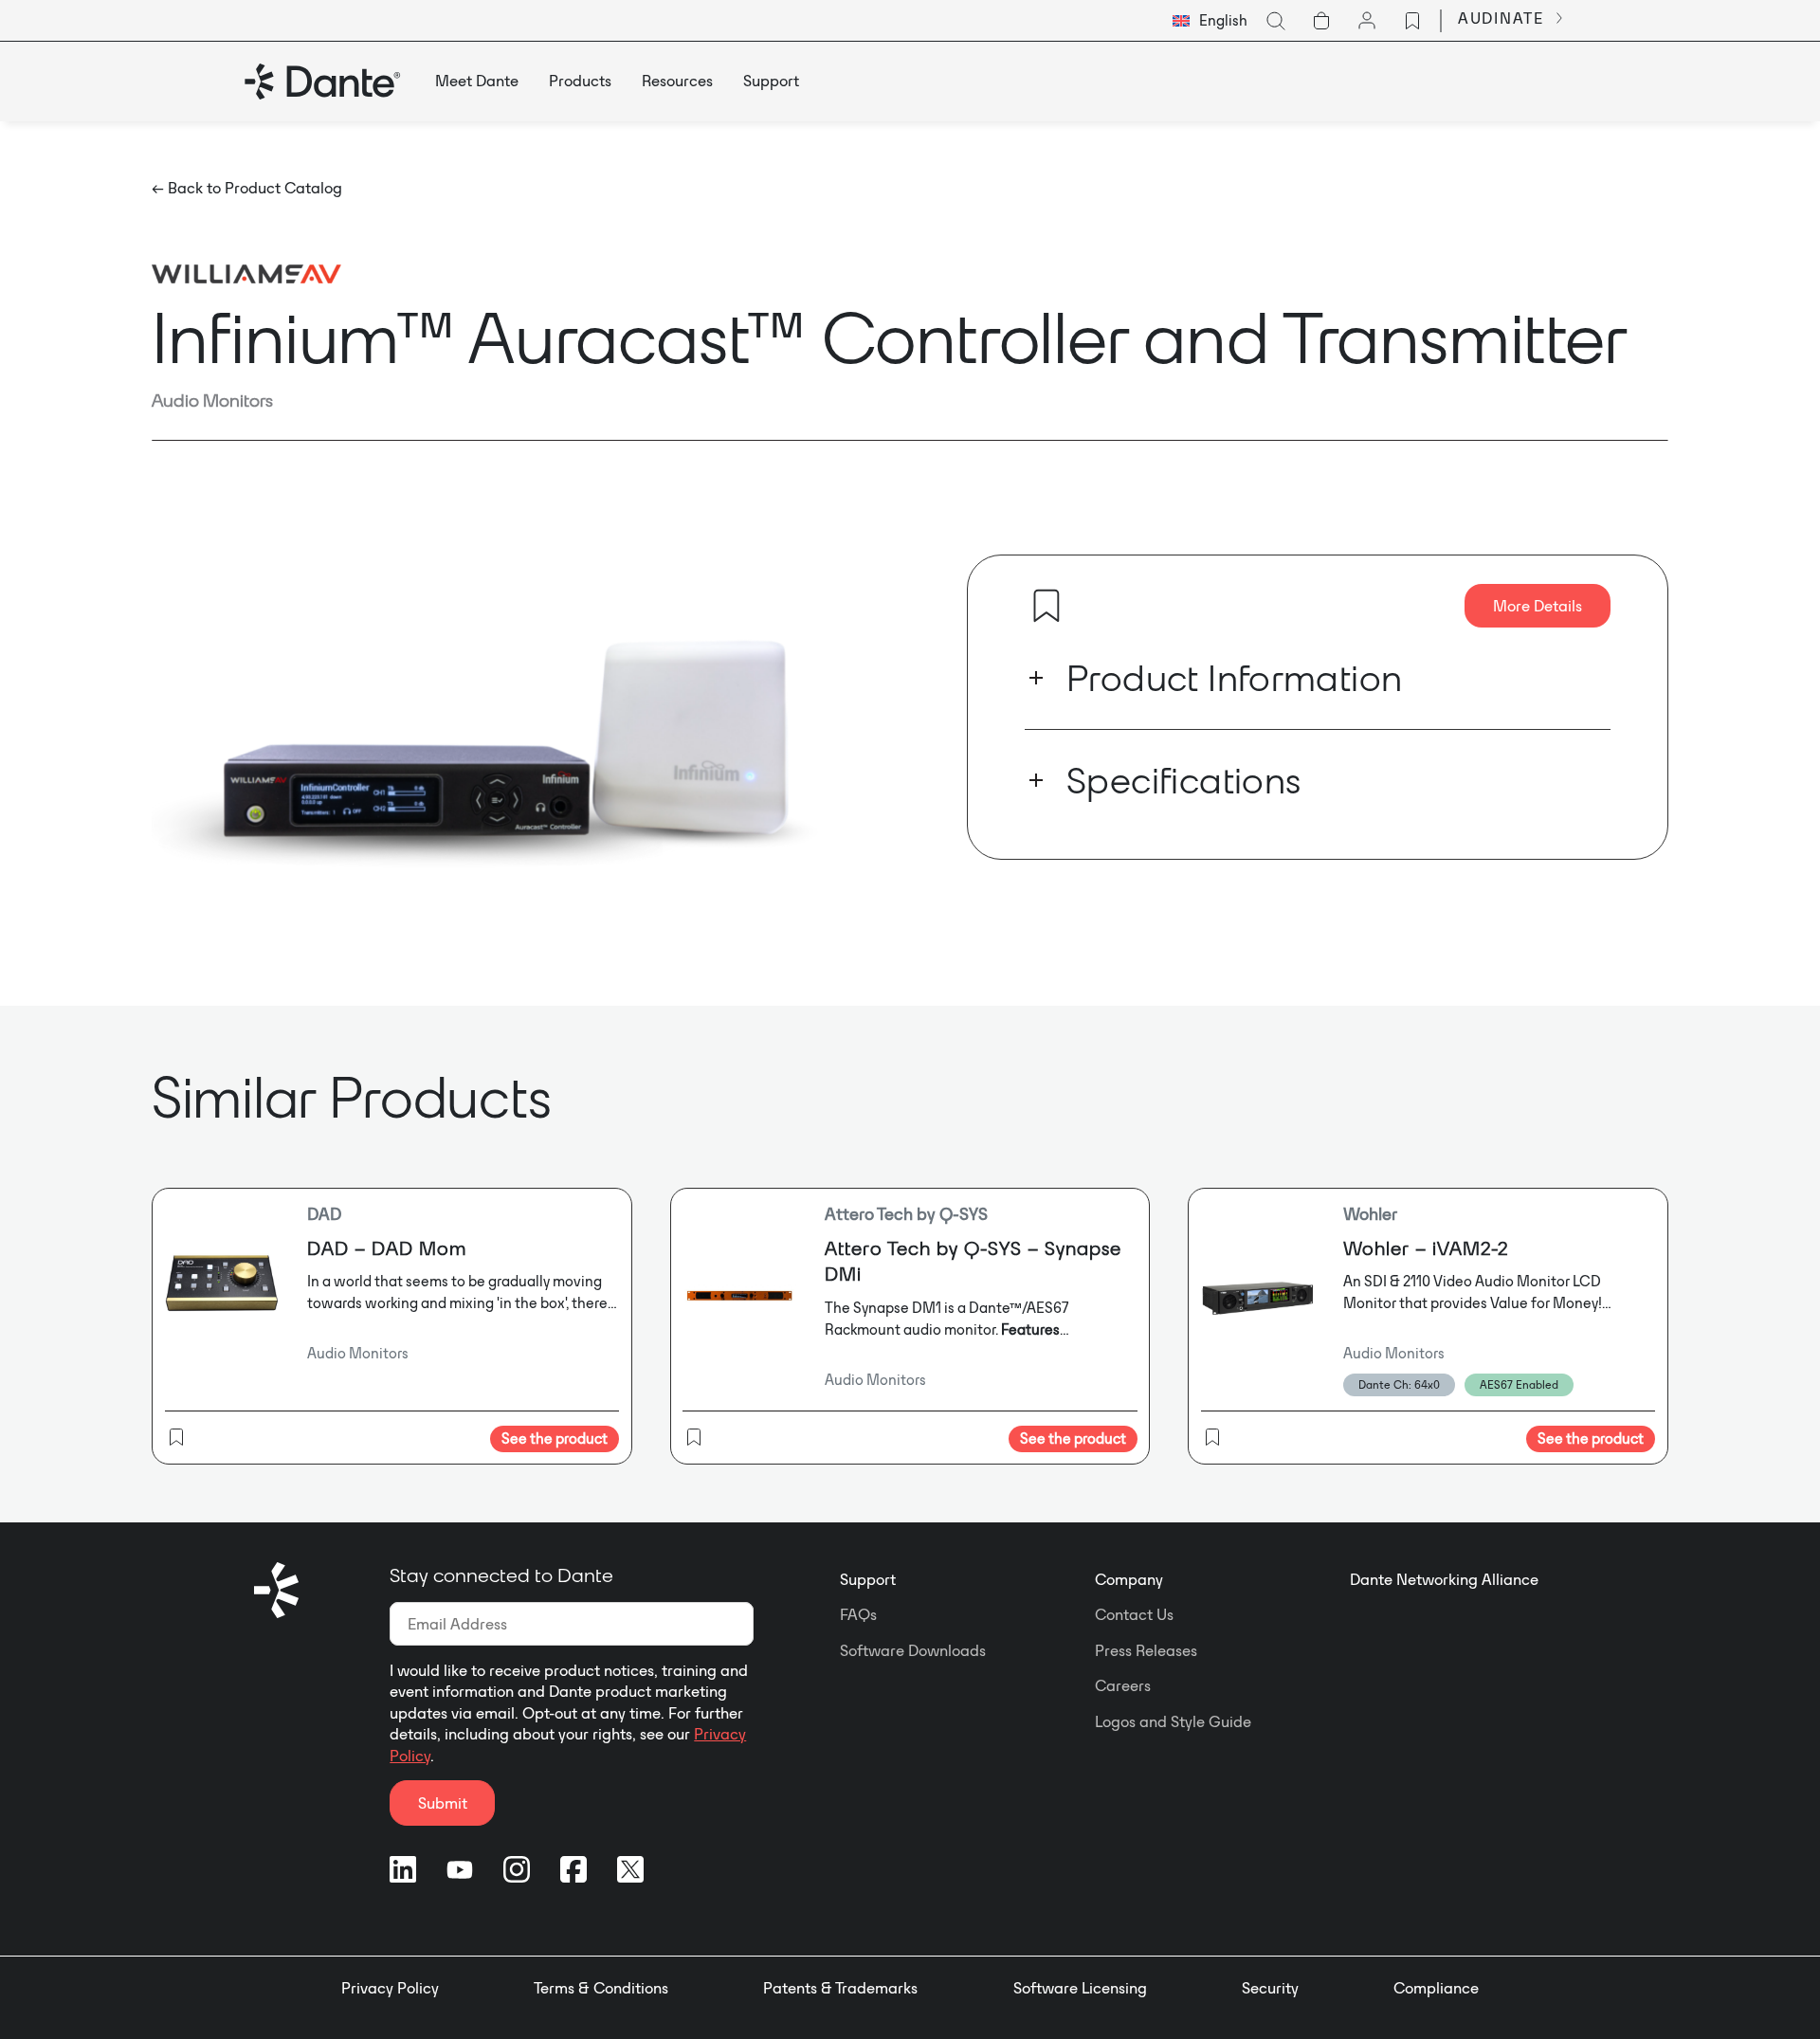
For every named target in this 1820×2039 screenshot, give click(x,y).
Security (1270, 1988)
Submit (443, 1803)
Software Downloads (913, 1650)
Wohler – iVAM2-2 (1426, 1248)
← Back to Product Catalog (247, 188)
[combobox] (1210, 21)
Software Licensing (1080, 1988)
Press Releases (1146, 1650)
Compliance (1436, 1988)
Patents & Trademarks (840, 1988)
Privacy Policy (390, 1988)
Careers (1123, 1685)
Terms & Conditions (601, 1988)
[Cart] (1321, 21)
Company (1129, 1579)
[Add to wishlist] (1046, 606)
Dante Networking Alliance (1444, 1579)
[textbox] (1210, 21)
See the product (555, 1438)
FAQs (858, 1614)
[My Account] (1367, 21)
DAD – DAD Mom (387, 1248)
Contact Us (1134, 1614)
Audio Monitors (212, 400)
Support (868, 1579)
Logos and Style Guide (1173, 1721)
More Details (1538, 606)
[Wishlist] (1412, 21)
